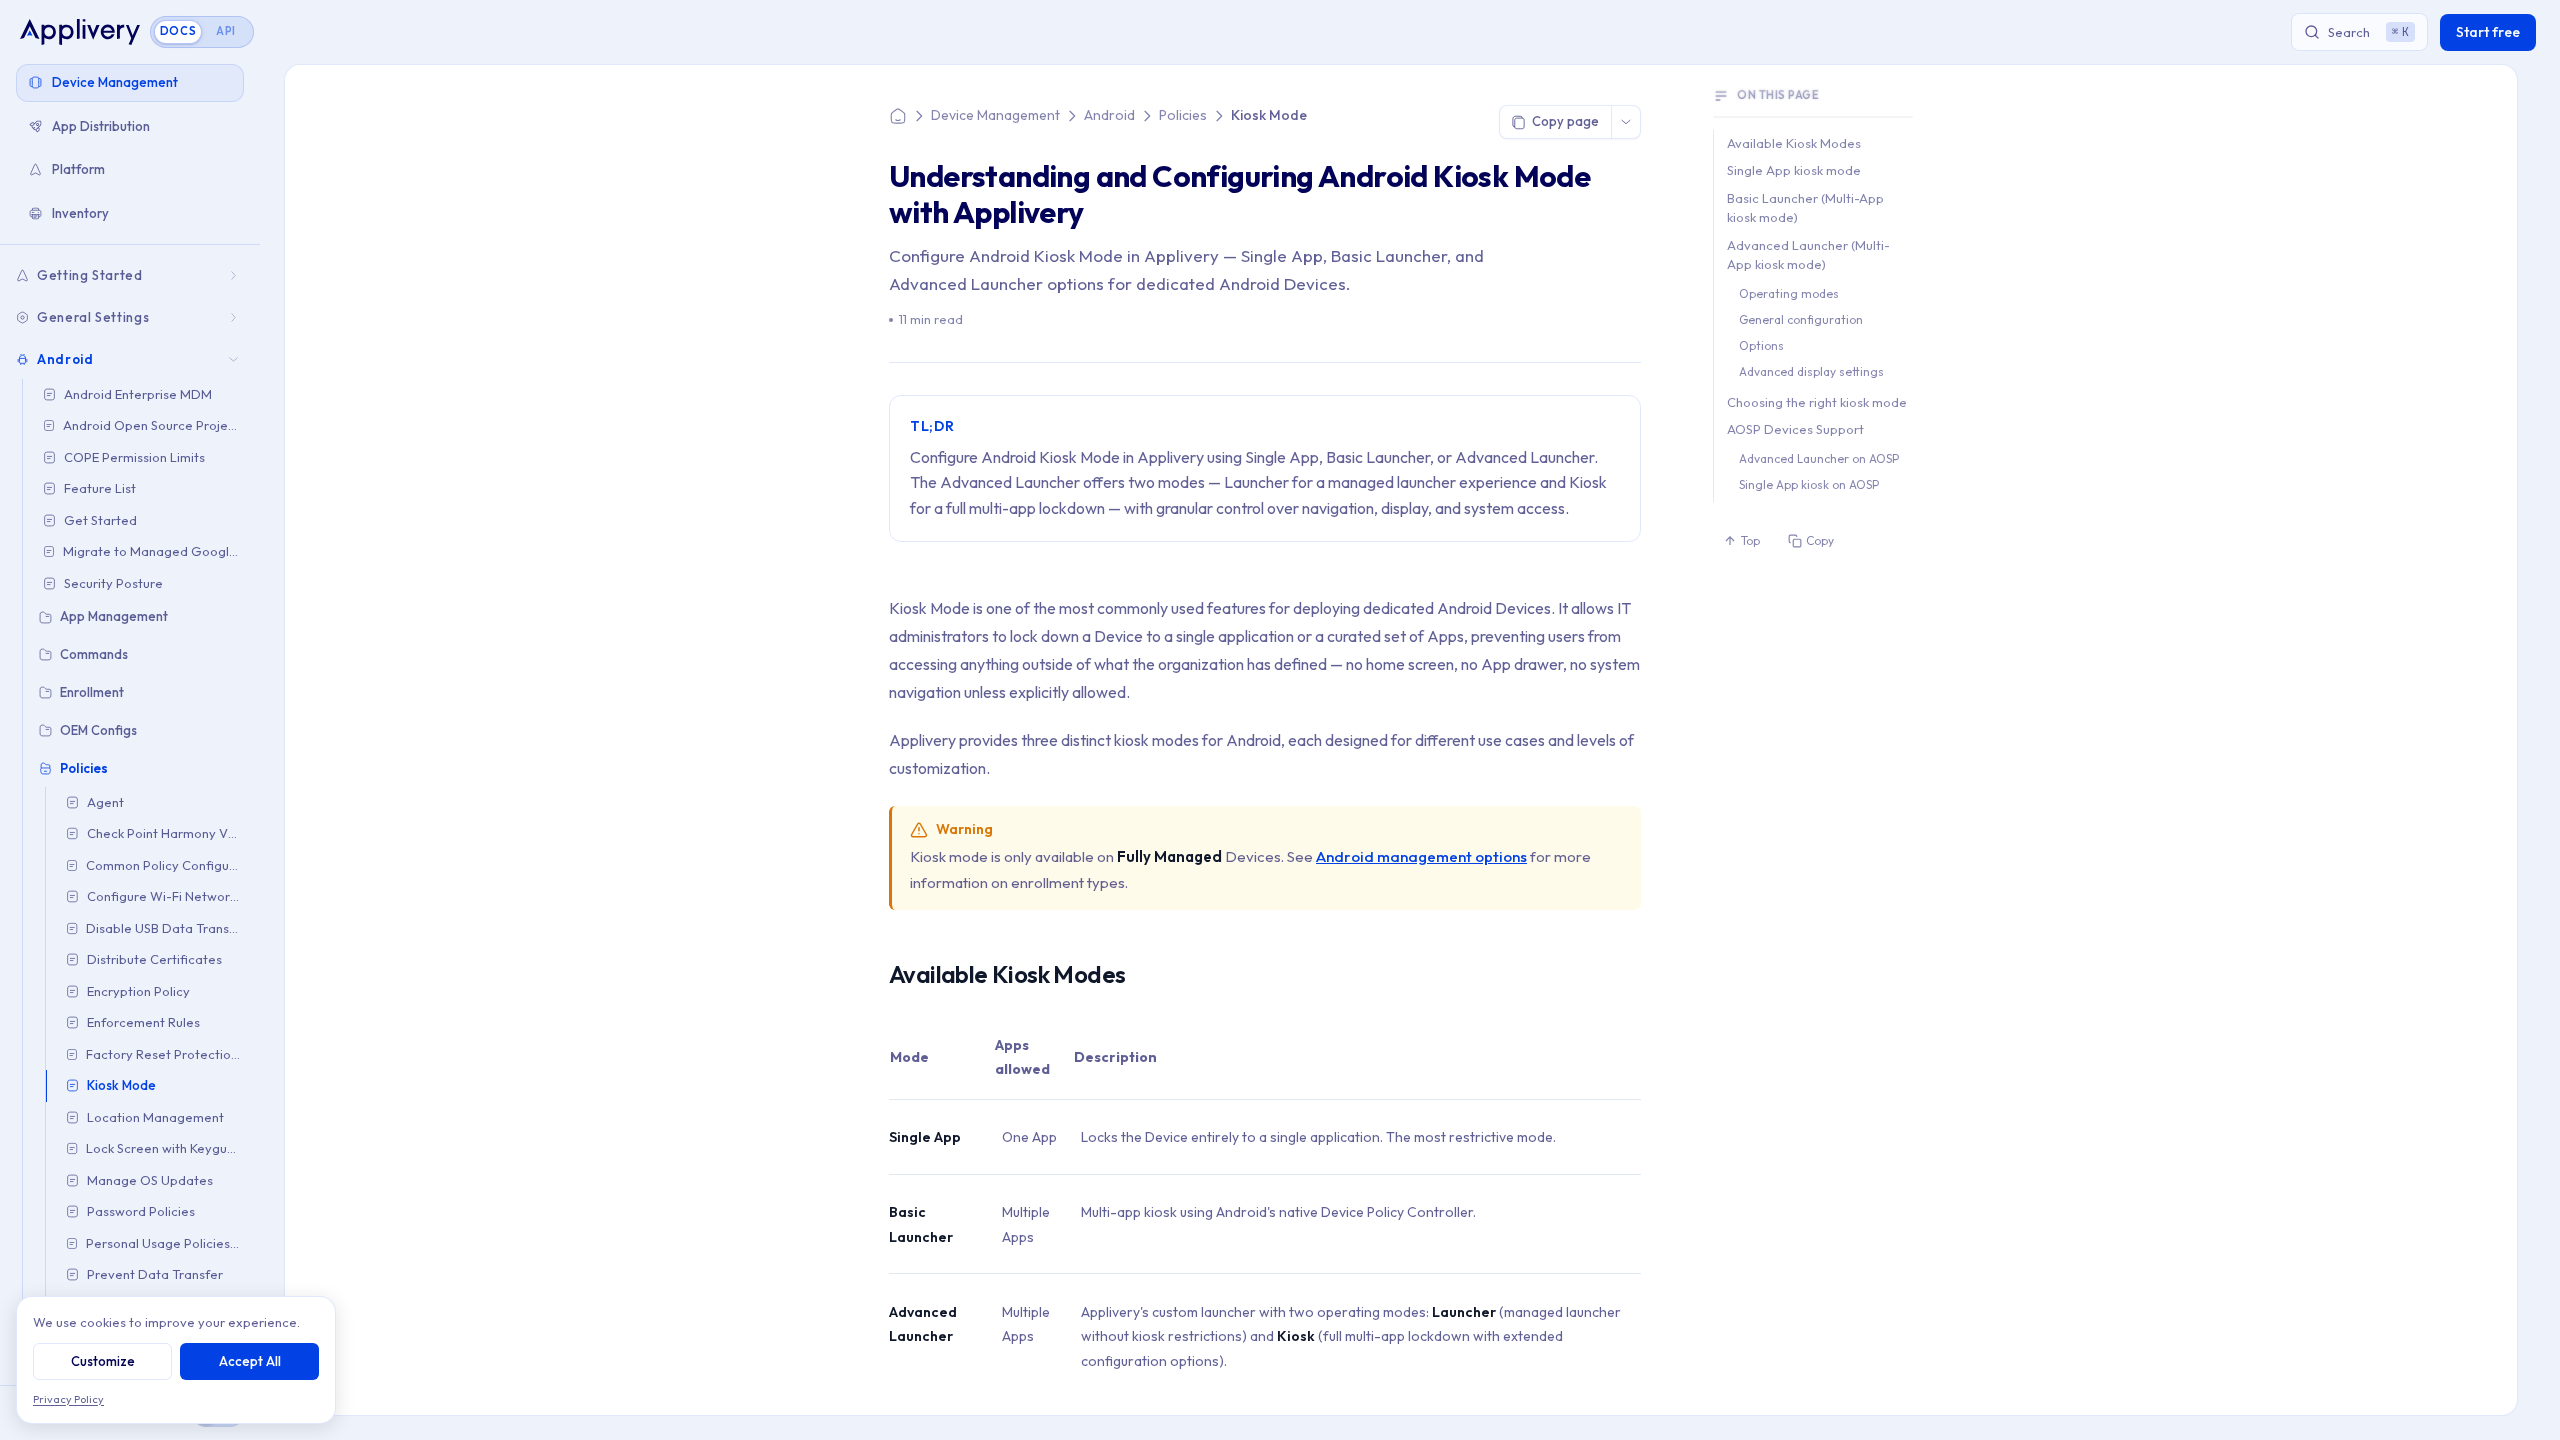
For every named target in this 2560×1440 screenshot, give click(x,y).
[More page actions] (1625, 122)
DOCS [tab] (178, 31)
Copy (1820, 540)
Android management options (1421, 856)
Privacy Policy (68, 1399)
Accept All (250, 1361)
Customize (103, 1361)
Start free (2488, 32)
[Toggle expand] (235, 275)
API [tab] (226, 31)
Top (1750, 540)
